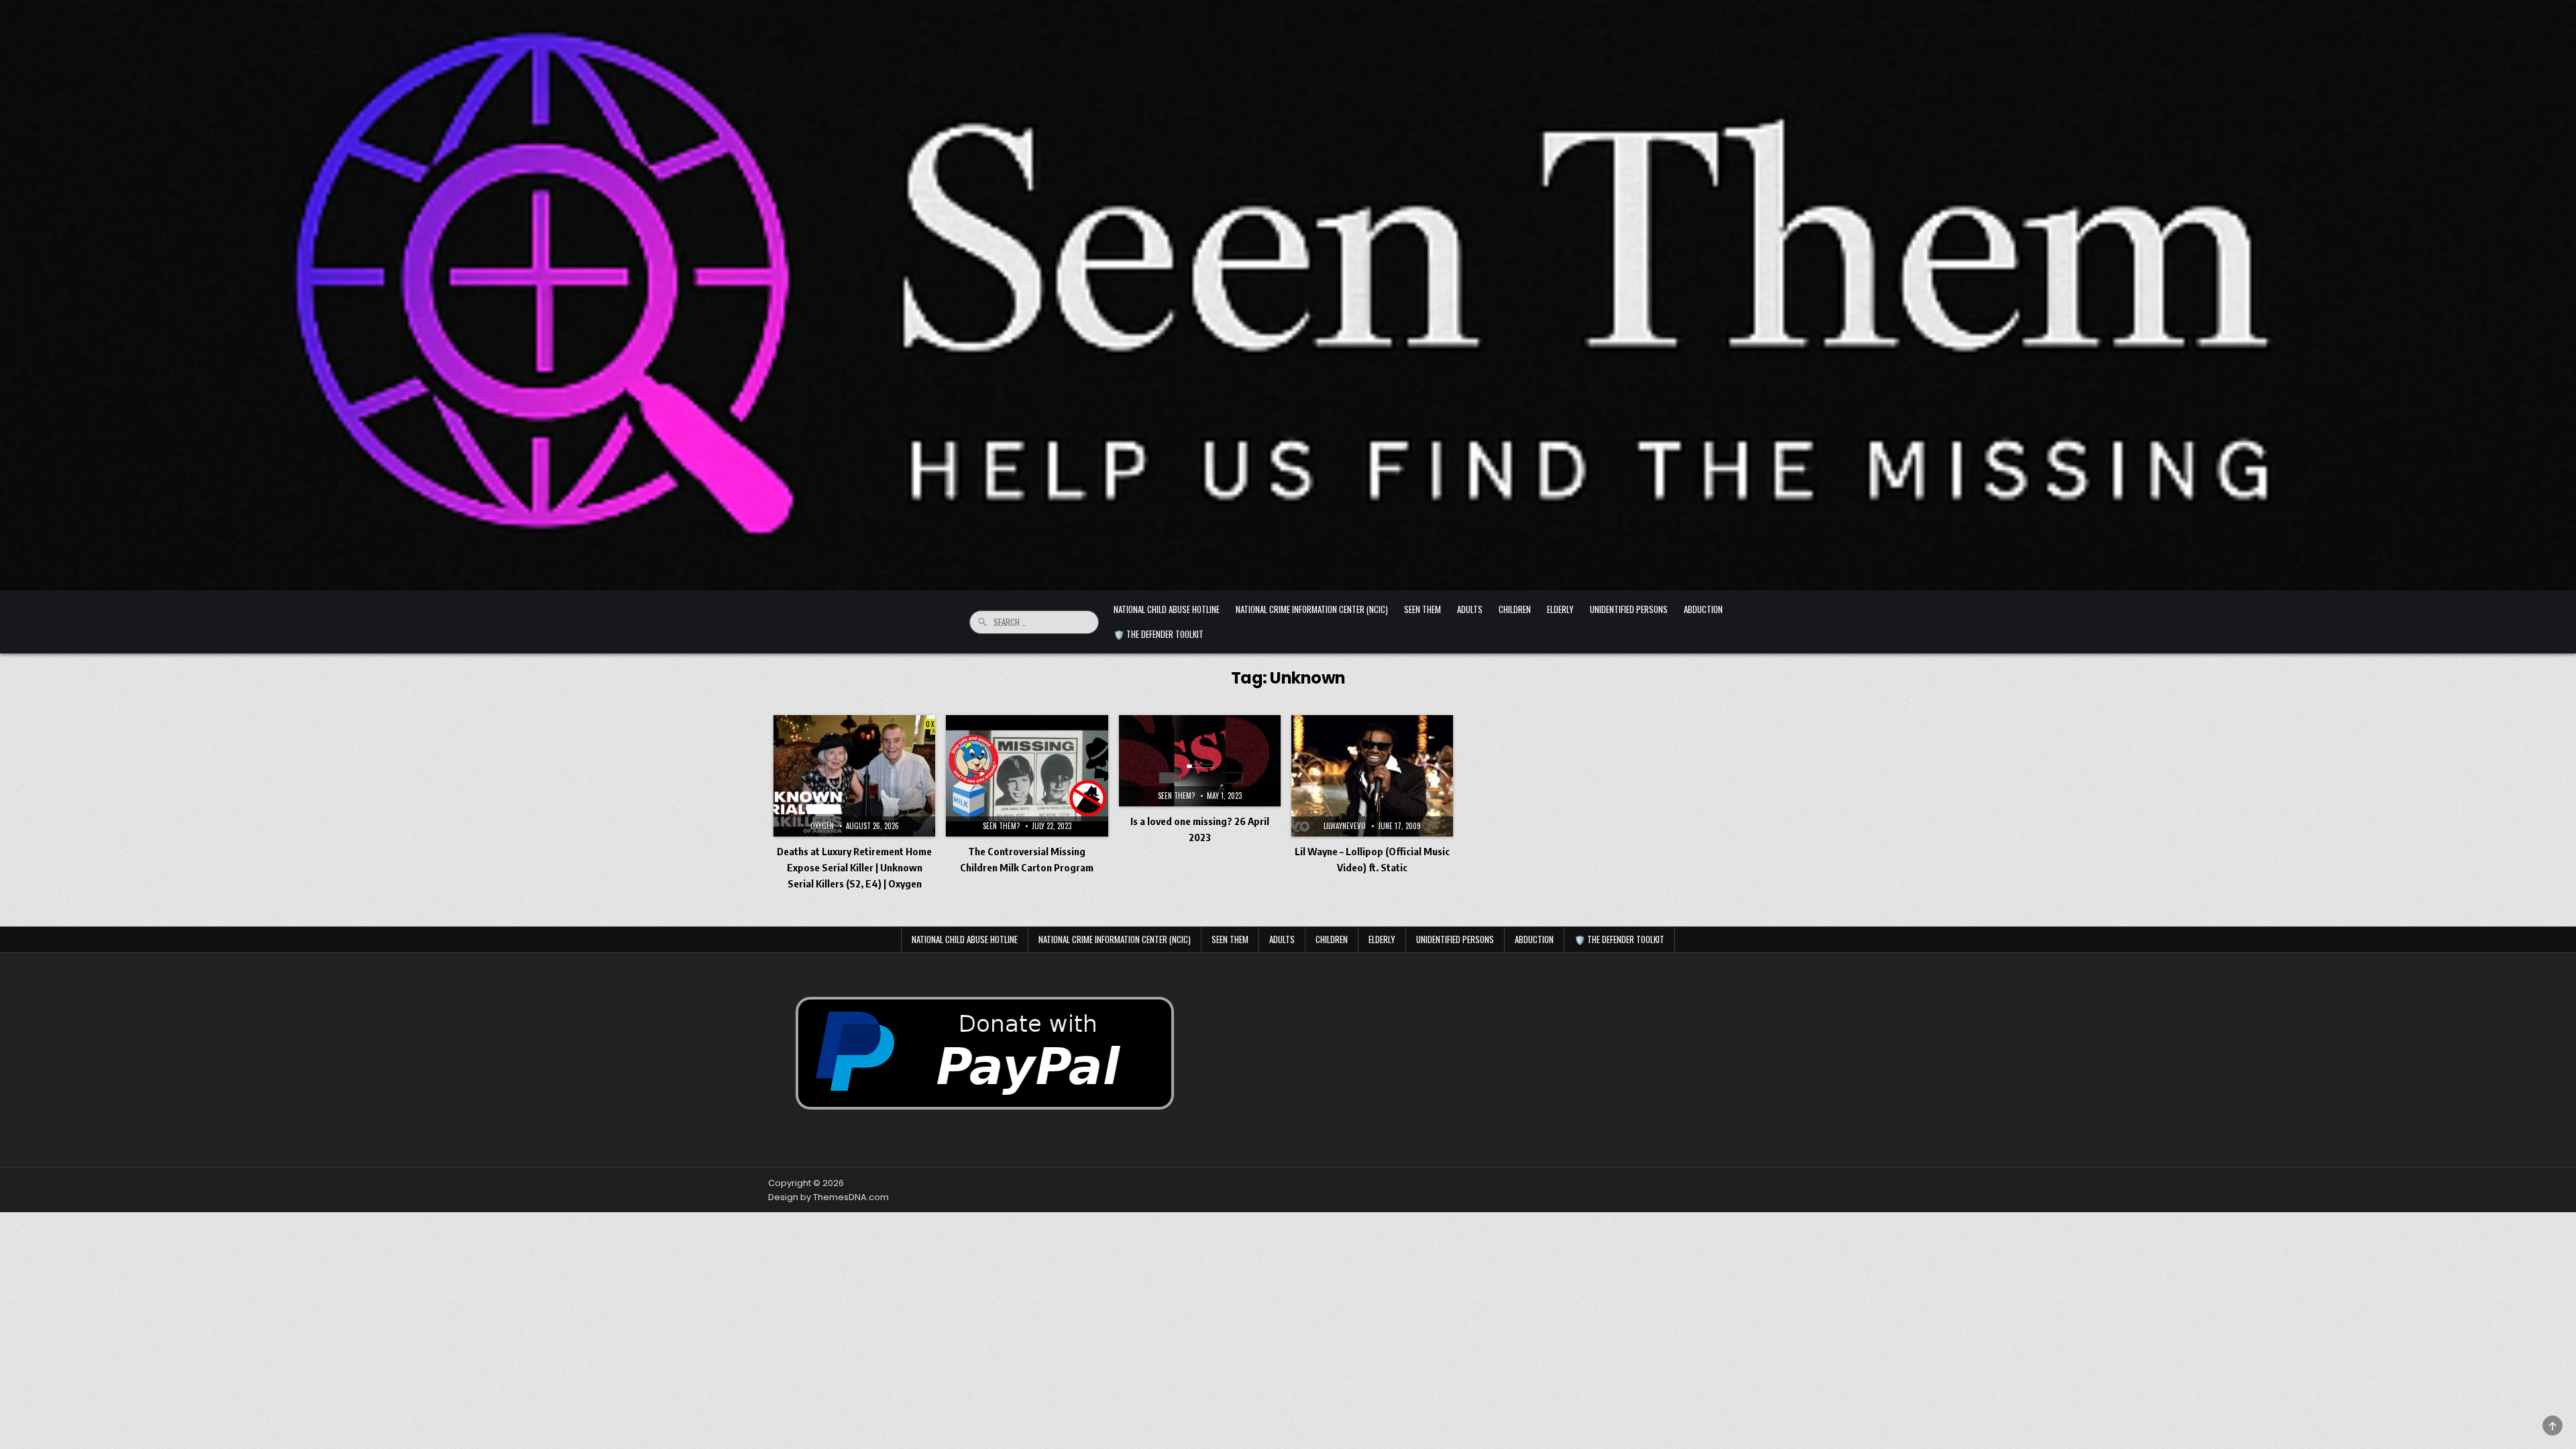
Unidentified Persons (1629, 609)
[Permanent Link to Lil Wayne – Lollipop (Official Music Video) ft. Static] (1372, 776)
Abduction (1703, 609)
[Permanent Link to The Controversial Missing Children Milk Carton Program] (1027, 776)
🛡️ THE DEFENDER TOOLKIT (1159, 634)
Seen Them (1423, 609)
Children (1515, 609)
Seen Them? (1001, 826)
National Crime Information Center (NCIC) (1312, 609)
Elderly (1560, 609)
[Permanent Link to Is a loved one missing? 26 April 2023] (1200, 761)
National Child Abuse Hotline (1167, 609)
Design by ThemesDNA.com (828, 1197)
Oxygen (822, 826)
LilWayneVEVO (1345, 826)
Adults (1470, 609)
